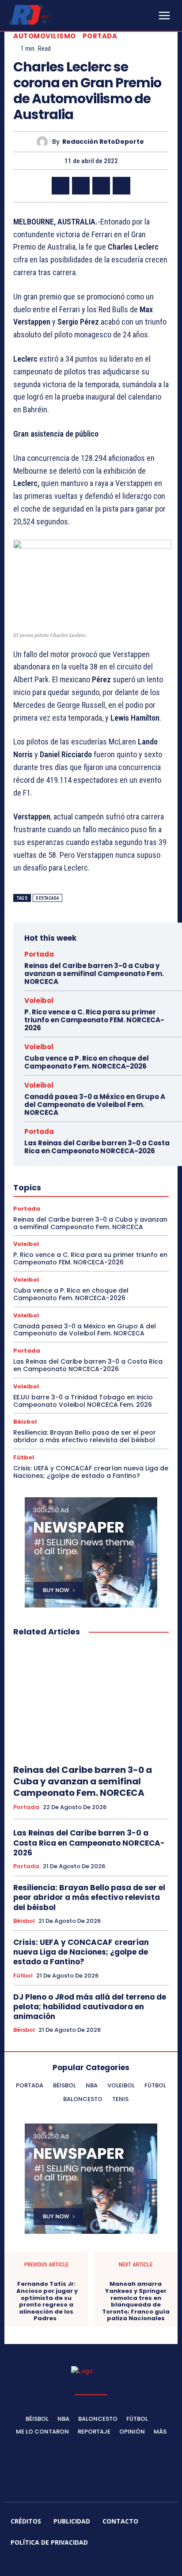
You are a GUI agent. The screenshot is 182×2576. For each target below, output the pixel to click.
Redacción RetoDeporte (103, 142)
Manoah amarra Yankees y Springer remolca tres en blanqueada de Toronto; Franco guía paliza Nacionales (136, 2301)
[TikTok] (81, 2564)
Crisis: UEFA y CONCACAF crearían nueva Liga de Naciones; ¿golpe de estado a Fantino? (91, 1472)
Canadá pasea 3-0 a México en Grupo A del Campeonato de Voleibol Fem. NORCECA (95, 1105)
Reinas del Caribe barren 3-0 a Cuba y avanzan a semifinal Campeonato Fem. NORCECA (94, 974)
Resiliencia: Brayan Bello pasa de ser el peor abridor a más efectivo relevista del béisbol (85, 1436)
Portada (100, 36)
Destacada (47, 898)
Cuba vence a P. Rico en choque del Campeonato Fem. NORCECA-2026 (87, 1062)
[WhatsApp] (121, 186)
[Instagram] (60, 2564)
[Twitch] (102, 2564)
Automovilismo (45, 36)
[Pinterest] (101, 186)
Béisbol (25, 1422)
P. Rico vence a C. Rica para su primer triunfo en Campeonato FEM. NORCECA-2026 (94, 1020)
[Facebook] (61, 186)
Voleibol (39, 1000)
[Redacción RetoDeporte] (44, 142)
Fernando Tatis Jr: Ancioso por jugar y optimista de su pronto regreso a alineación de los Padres (46, 2301)
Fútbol (24, 1457)
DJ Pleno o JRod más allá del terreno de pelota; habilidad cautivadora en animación (90, 2007)
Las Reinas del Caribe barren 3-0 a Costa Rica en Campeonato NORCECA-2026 (97, 1147)
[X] (81, 186)
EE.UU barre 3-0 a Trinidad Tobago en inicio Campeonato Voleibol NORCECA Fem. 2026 (83, 1401)
